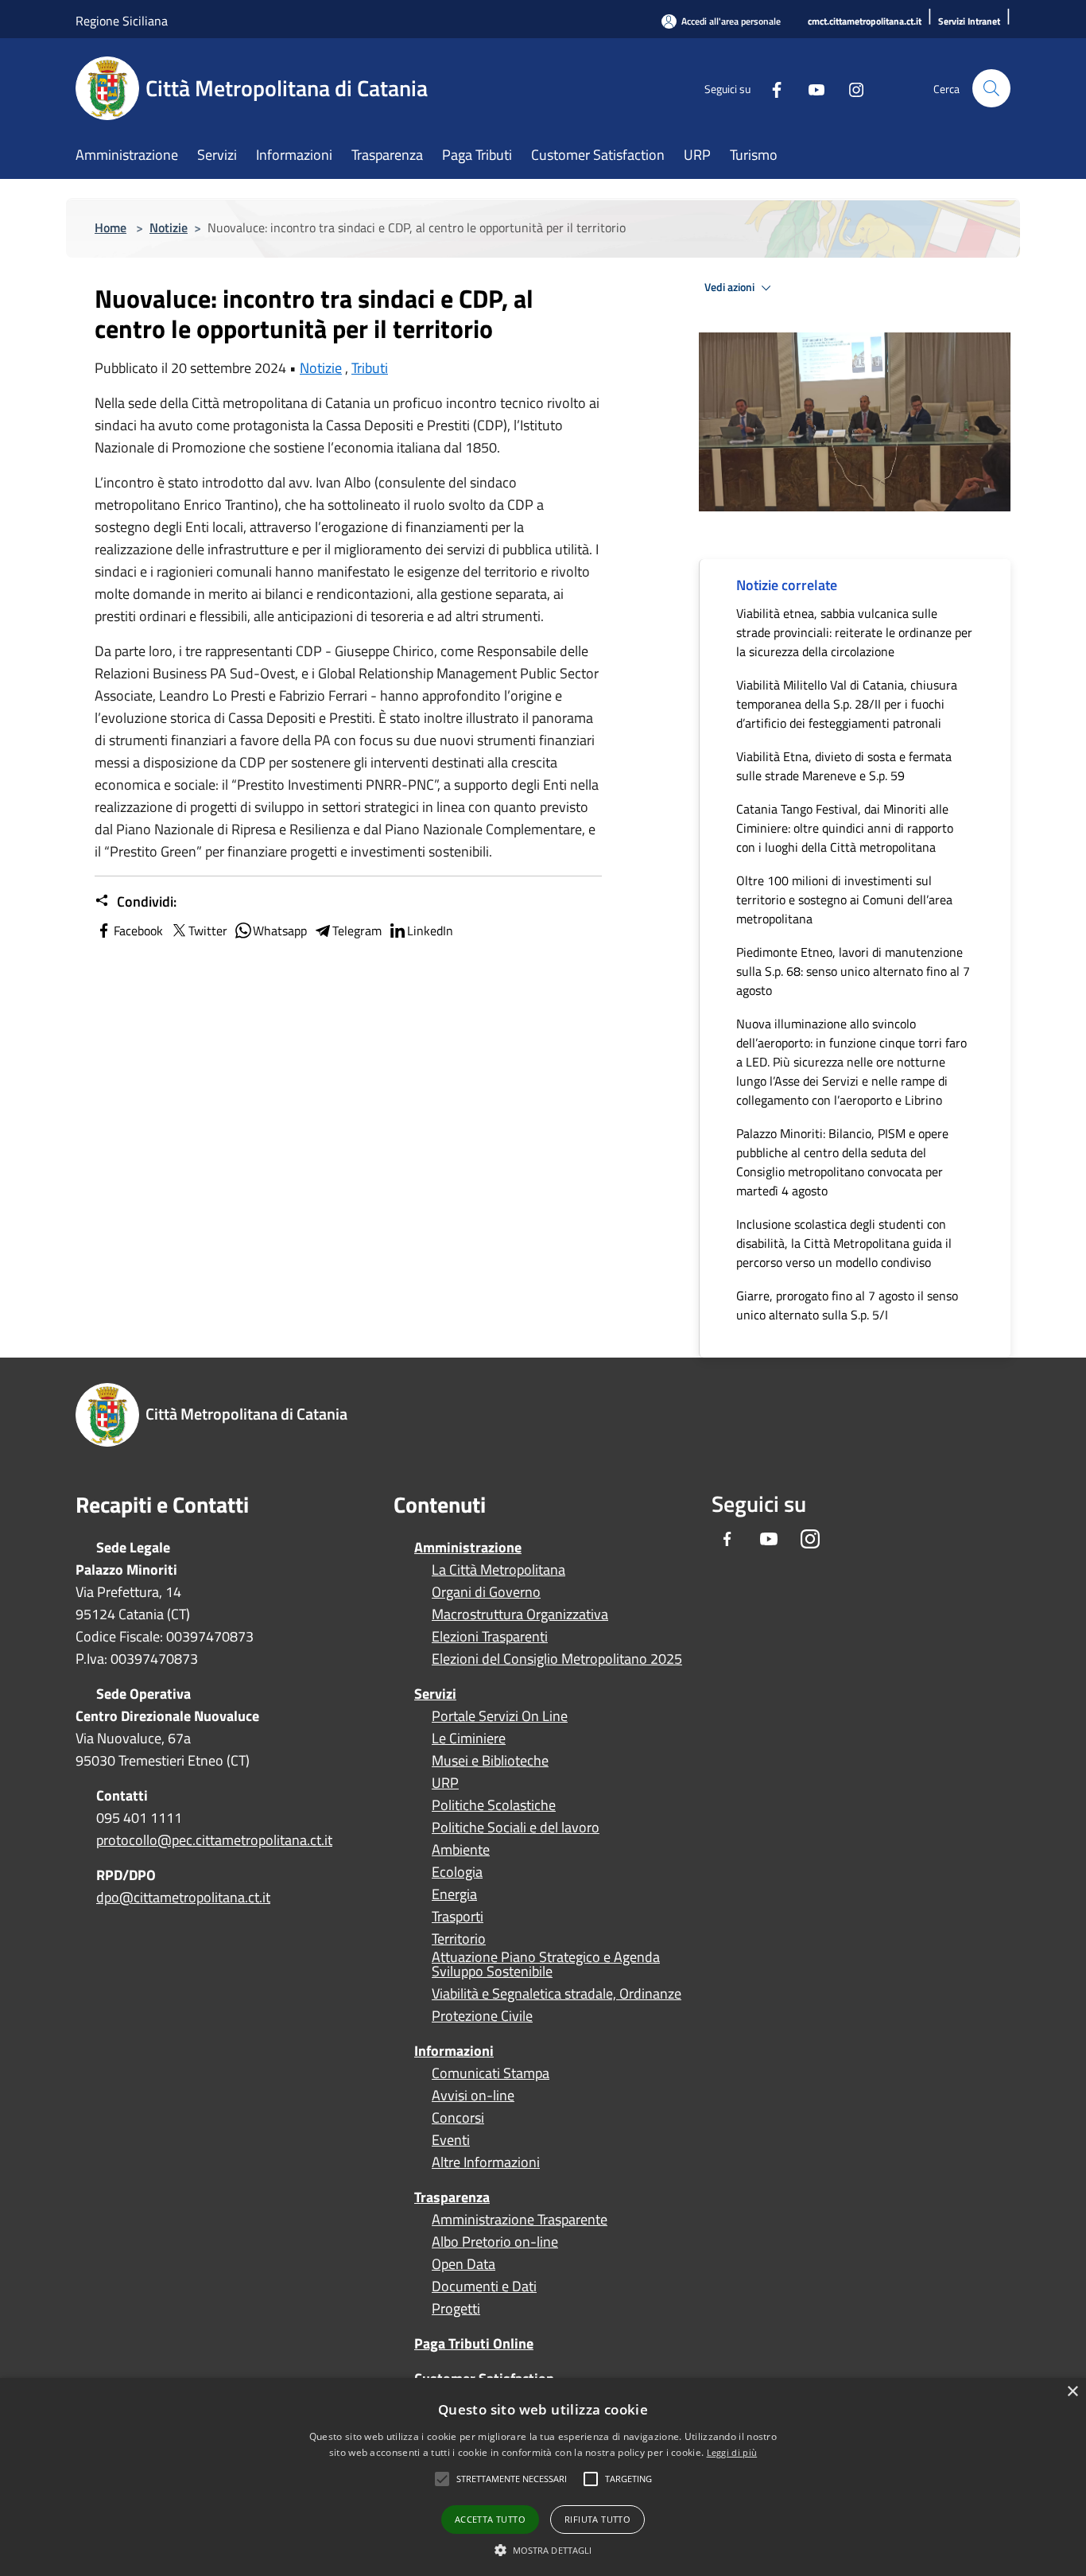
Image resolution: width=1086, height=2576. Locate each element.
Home (111, 227)
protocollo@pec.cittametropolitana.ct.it (214, 1840)
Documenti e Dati (484, 2287)
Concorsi (458, 2118)
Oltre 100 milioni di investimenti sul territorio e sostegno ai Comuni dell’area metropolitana (844, 899)
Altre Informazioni (486, 2162)
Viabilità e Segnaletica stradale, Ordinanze (557, 1994)
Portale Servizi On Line (500, 1716)
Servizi (435, 1694)
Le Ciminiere (469, 1739)
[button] (512, 2479)
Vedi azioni (731, 287)
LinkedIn (430, 931)
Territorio (459, 1939)
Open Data (463, 2264)
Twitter (208, 931)
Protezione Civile (482, 2016)
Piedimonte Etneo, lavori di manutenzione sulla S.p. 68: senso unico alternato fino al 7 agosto (853, 971)
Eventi (451, 2140)
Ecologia (457, 1872)
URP (445, 1783)
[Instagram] (850, 88)
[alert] (543, 2477)
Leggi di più (732, 2452)
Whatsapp (280, 931)
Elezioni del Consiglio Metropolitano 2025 (557, 1659)
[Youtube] (810, 88)
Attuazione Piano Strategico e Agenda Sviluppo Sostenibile (546, 1964)
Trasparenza (452, 2197)
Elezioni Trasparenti (490, 1637)
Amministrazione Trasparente (520, 2220)
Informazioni (454, 2051)
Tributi (370, 368)
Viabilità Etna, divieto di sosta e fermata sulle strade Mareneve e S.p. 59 (844, 766)
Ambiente (461, 1850)
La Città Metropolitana (498, 1570)
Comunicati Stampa (491, 2073)
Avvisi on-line (473, 2096)
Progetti (456, 2309)
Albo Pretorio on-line (495, 2242)
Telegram (357, 931)
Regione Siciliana (122, 21)
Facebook (138, 931)
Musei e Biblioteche (490, 1761)
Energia (454, 1894)
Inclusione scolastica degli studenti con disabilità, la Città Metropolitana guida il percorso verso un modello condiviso (844, 1243)
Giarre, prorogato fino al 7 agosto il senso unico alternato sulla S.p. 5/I (847, 1305)
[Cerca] (991, 88)
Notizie (169, 227)
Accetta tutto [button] (490, 2519)
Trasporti (458, 1917)
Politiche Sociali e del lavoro (516, 1828)
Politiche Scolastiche (494, 1805)
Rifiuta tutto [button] (597, 2519)
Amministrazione (468, 1547)
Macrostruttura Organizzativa (520, 1614)
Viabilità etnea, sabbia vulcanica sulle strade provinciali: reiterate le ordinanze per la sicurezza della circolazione (854, 632)
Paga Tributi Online (474, 2343)
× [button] (1072, 2392)
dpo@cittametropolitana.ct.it (183, 1897)
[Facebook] (770, 88)
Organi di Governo (486, 1592)
